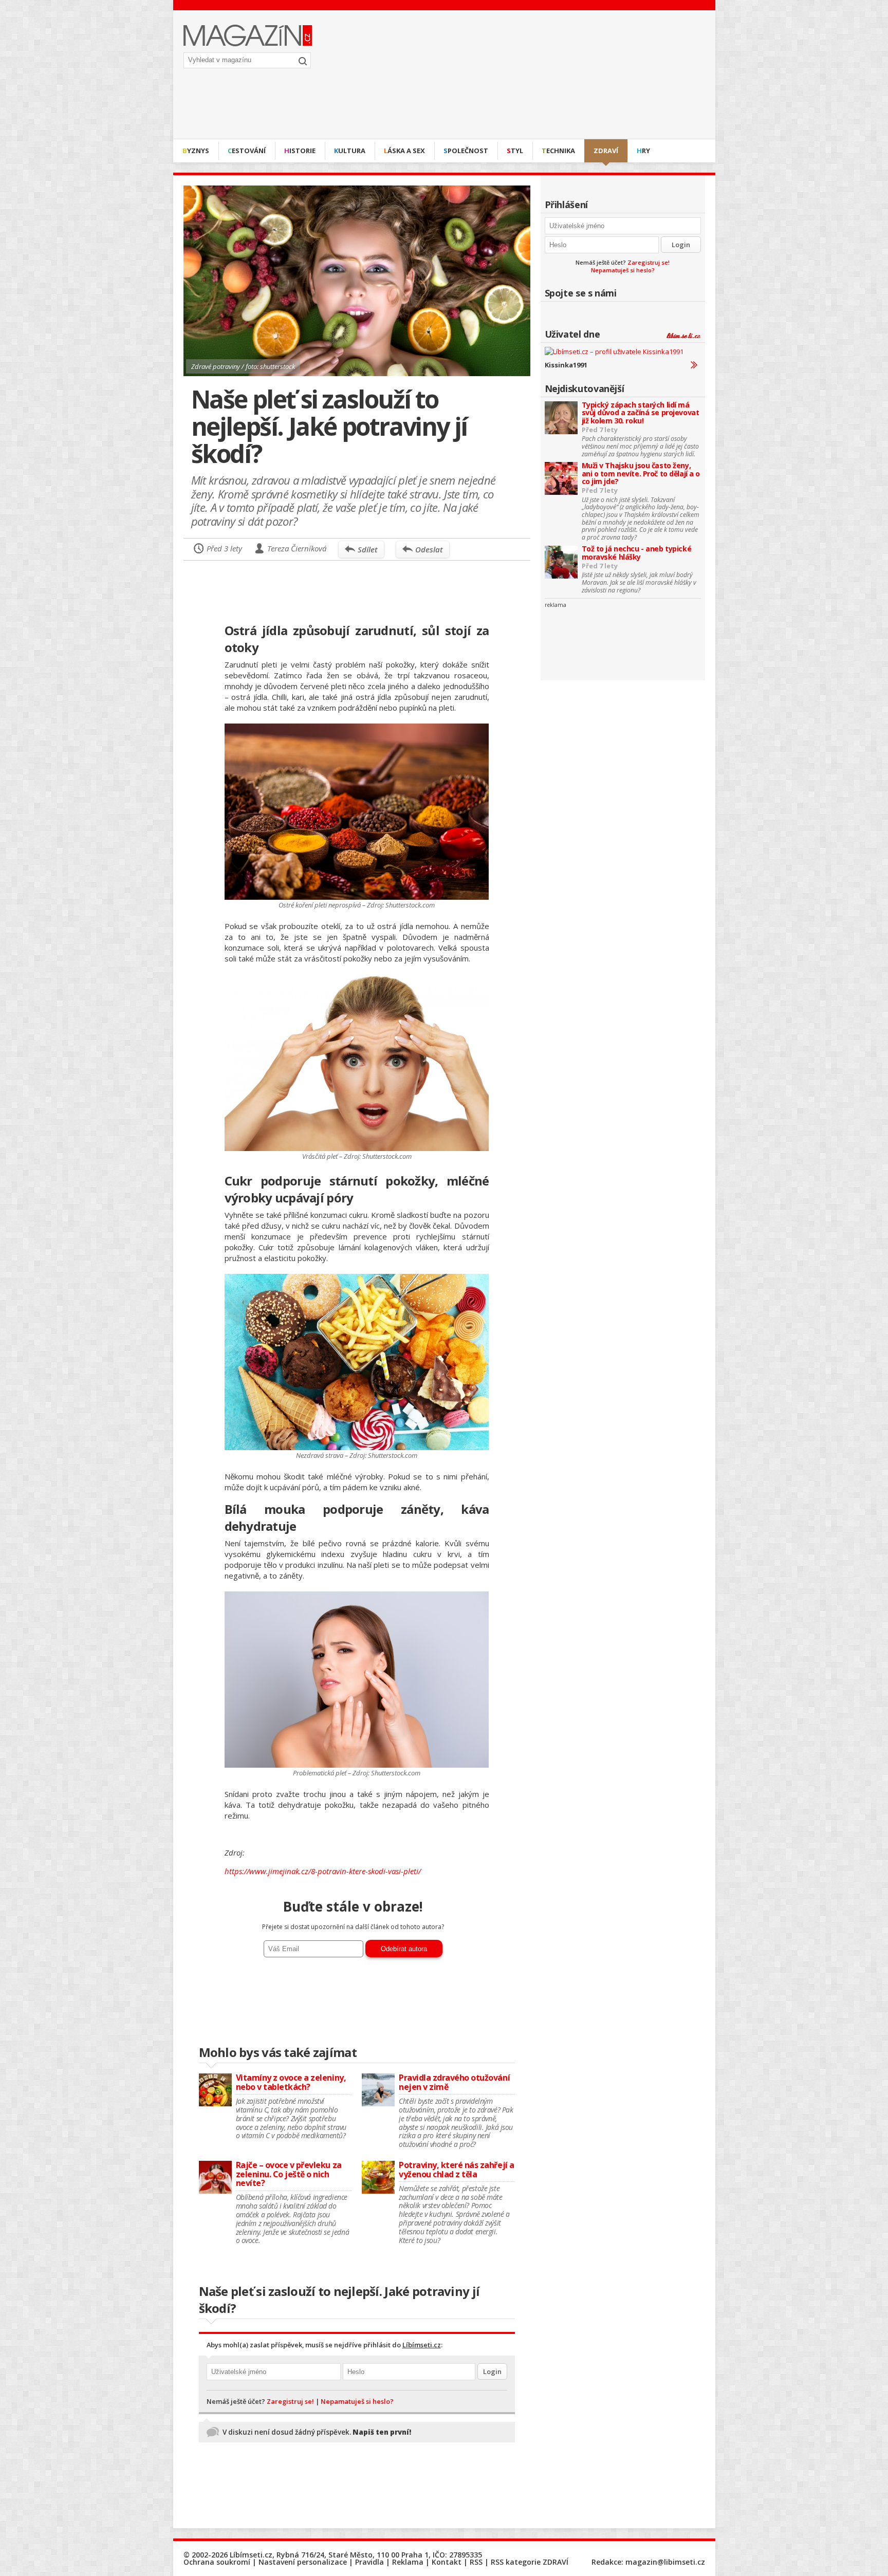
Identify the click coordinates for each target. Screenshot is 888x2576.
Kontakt (447, 2562)
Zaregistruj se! (649, 262)
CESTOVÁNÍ (247, 151)
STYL (515, 151)
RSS (476, 2562)
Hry (643, 151)
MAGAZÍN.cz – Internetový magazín (248, 35)
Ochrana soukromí (217, 2562)
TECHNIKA (558, 151)
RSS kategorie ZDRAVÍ (530, 2562)
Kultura (350, 151)
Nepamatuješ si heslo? (623, 270)
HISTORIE (300, 151)
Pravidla (369, 2562)
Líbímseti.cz (422, 2345)
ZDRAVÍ (606, 151)
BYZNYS (196, 151)
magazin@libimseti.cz (665, 2562)
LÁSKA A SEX (404, 151)
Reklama (408, 2562)
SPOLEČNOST (466, 151)
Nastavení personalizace (303, 2562)
